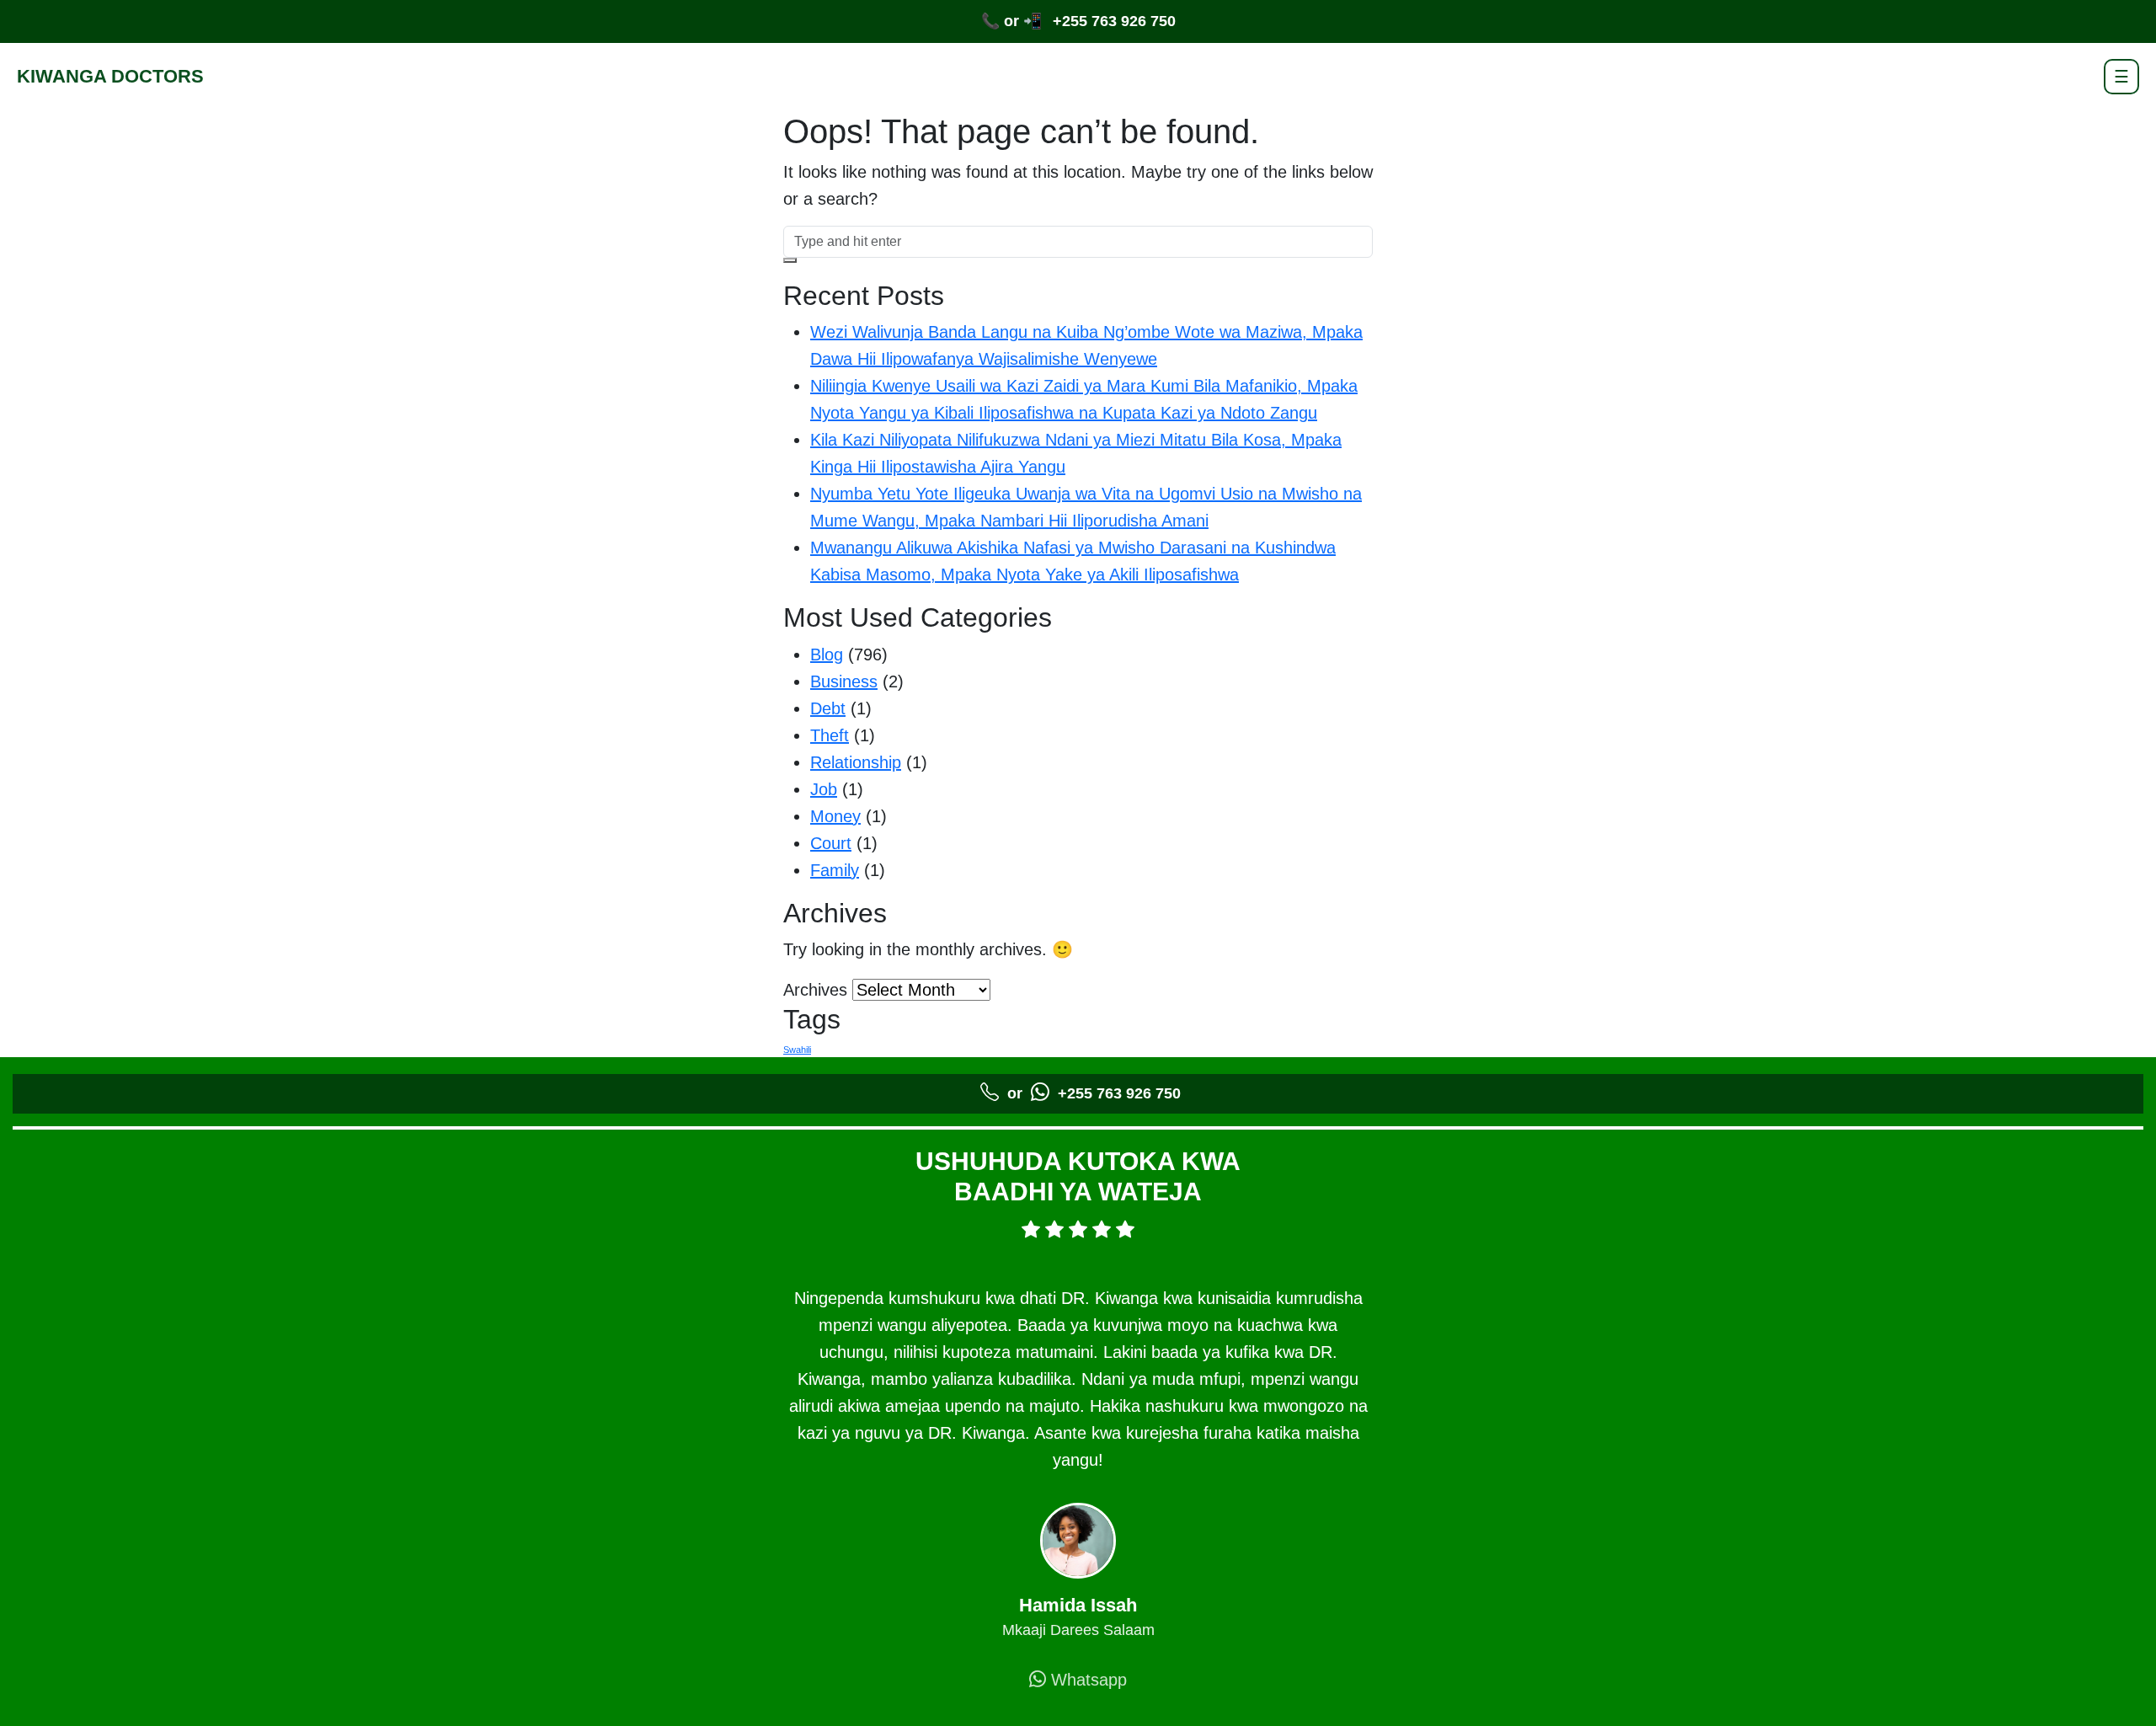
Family (835, 870)
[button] (790, 260)
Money (835, 816)
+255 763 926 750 (1114, 21)
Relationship (856, 762)
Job (824, 789)
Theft (830, 735)
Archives (815, 990)
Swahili (797, 1050)
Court (831, 843)
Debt (828, 708)
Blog (827, 655)
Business (844, 681)
